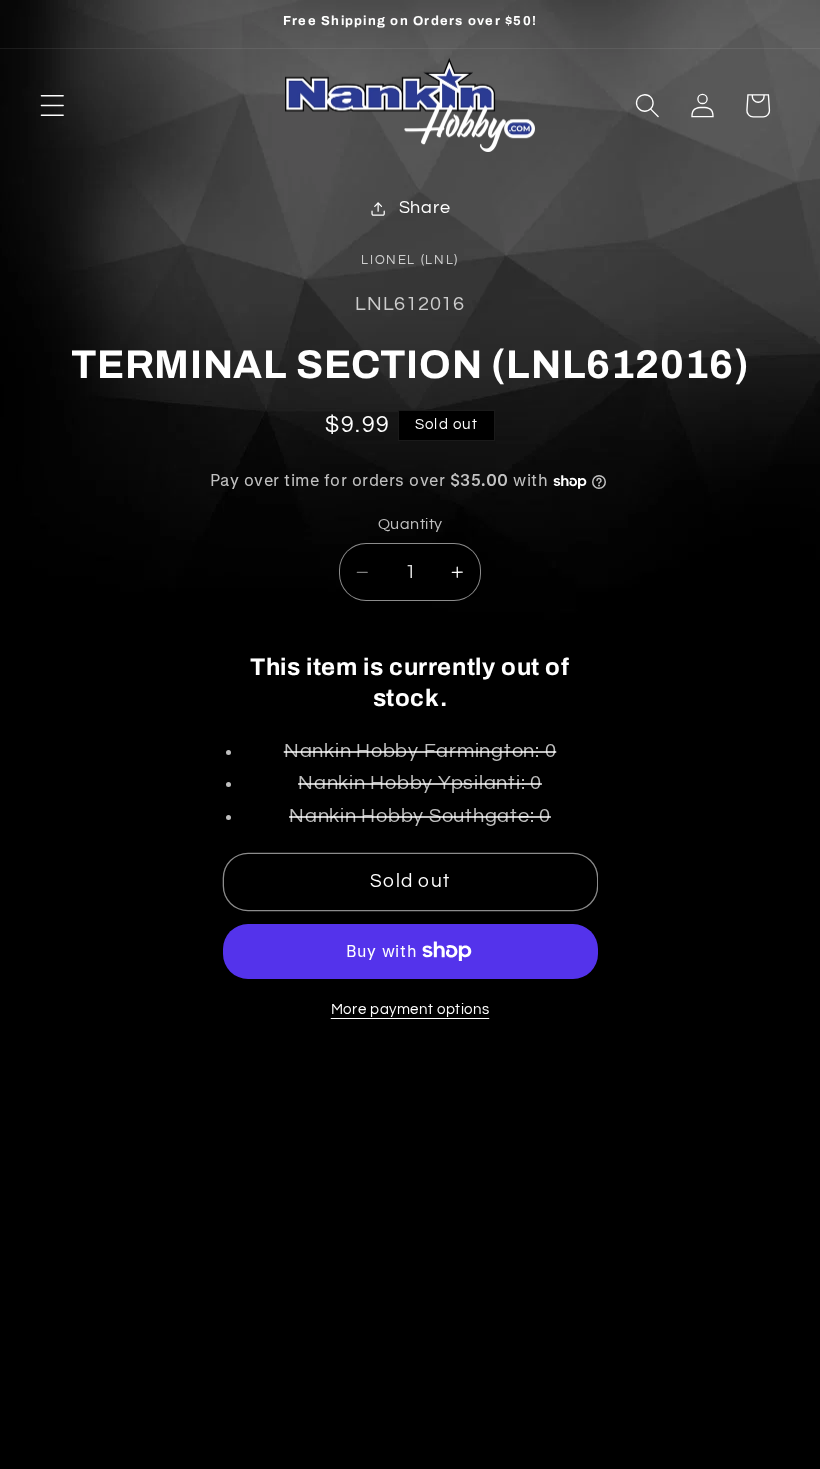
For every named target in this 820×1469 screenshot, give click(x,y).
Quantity (410, 524)
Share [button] (425, 208)
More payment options (410, 1009)
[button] (52, 105)
